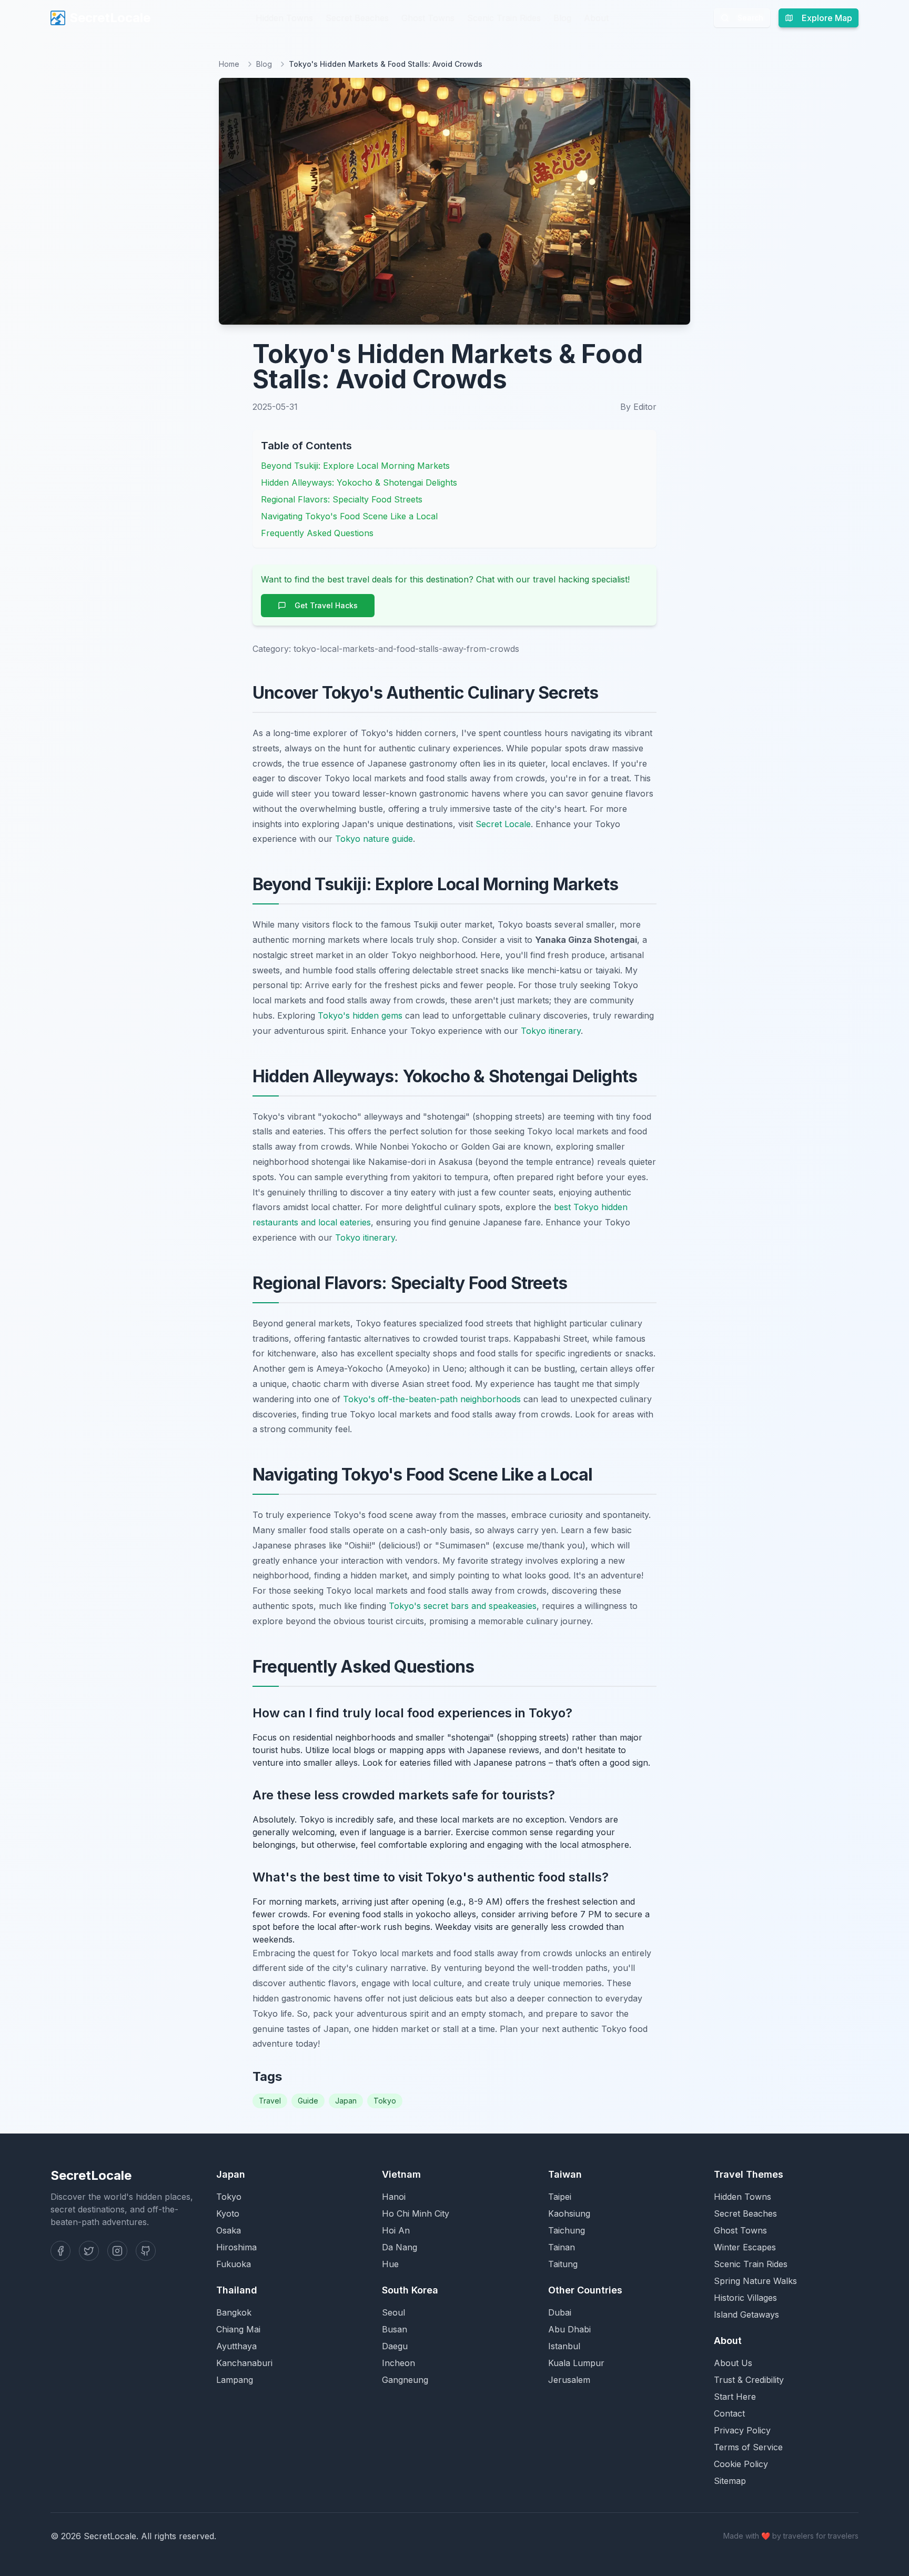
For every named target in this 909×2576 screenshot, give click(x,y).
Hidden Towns (284, 18)
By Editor (638, 407)
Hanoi (394, 2197)
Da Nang (400, 2247)
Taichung (567, 2230)
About (596, 18)
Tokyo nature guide (374, 839)
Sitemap (730, 2481)
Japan (346, 2101)
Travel (270, 2101)
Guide (308, 2101)
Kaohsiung (569, 2213)
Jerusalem (569, 2380)
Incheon (398, 2363)
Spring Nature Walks (755, 2281)
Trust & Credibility (749, 2380)
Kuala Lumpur (576, 2363)
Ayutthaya (236, 2346)
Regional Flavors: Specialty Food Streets (342, 499)
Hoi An (396, 2230)
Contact (729, 2413)
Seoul (393, 2312)
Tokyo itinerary (551, 1031)
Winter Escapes (745, 2247)
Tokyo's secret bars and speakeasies (463, 1606)
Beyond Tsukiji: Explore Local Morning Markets (355, 466)
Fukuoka (234, 2264)
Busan (395, 2329)
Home (229, 64)
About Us (733, 2363)
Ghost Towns (428, 18)
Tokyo (385, 2101)
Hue (390, 2264)
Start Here (735, 2397)
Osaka (229, 2230)
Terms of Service (748, 2447)
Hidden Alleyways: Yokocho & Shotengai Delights (359, 482)
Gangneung (405, 2380)
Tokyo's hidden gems (360, 1015)
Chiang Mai (238, 2329)
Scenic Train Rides (504, 18)
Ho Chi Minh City (416, 2213)
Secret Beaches (357, 18)
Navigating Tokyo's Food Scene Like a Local (349, 516)
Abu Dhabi (569, 2329)
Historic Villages (745, 2298)
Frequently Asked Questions (317, 533)
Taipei (560, 2197)
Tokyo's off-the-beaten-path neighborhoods (432, 1399)
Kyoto (228, 2213)
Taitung (563, 2264)
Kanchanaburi (244, 2363)
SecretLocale (110, 18)
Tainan (562, 2247)
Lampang (235, 2380)
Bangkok (234, 2312)
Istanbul (564, 2346)
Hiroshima (236, 2247)
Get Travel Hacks (326, 605)
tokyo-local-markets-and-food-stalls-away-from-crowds (406, 649)
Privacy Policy (742, 2430)
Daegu (395, 2346)
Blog (562, 18)
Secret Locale (503, 824)
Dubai (560, 2312)
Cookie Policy (741, 2464)
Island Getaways (746, 2315)
